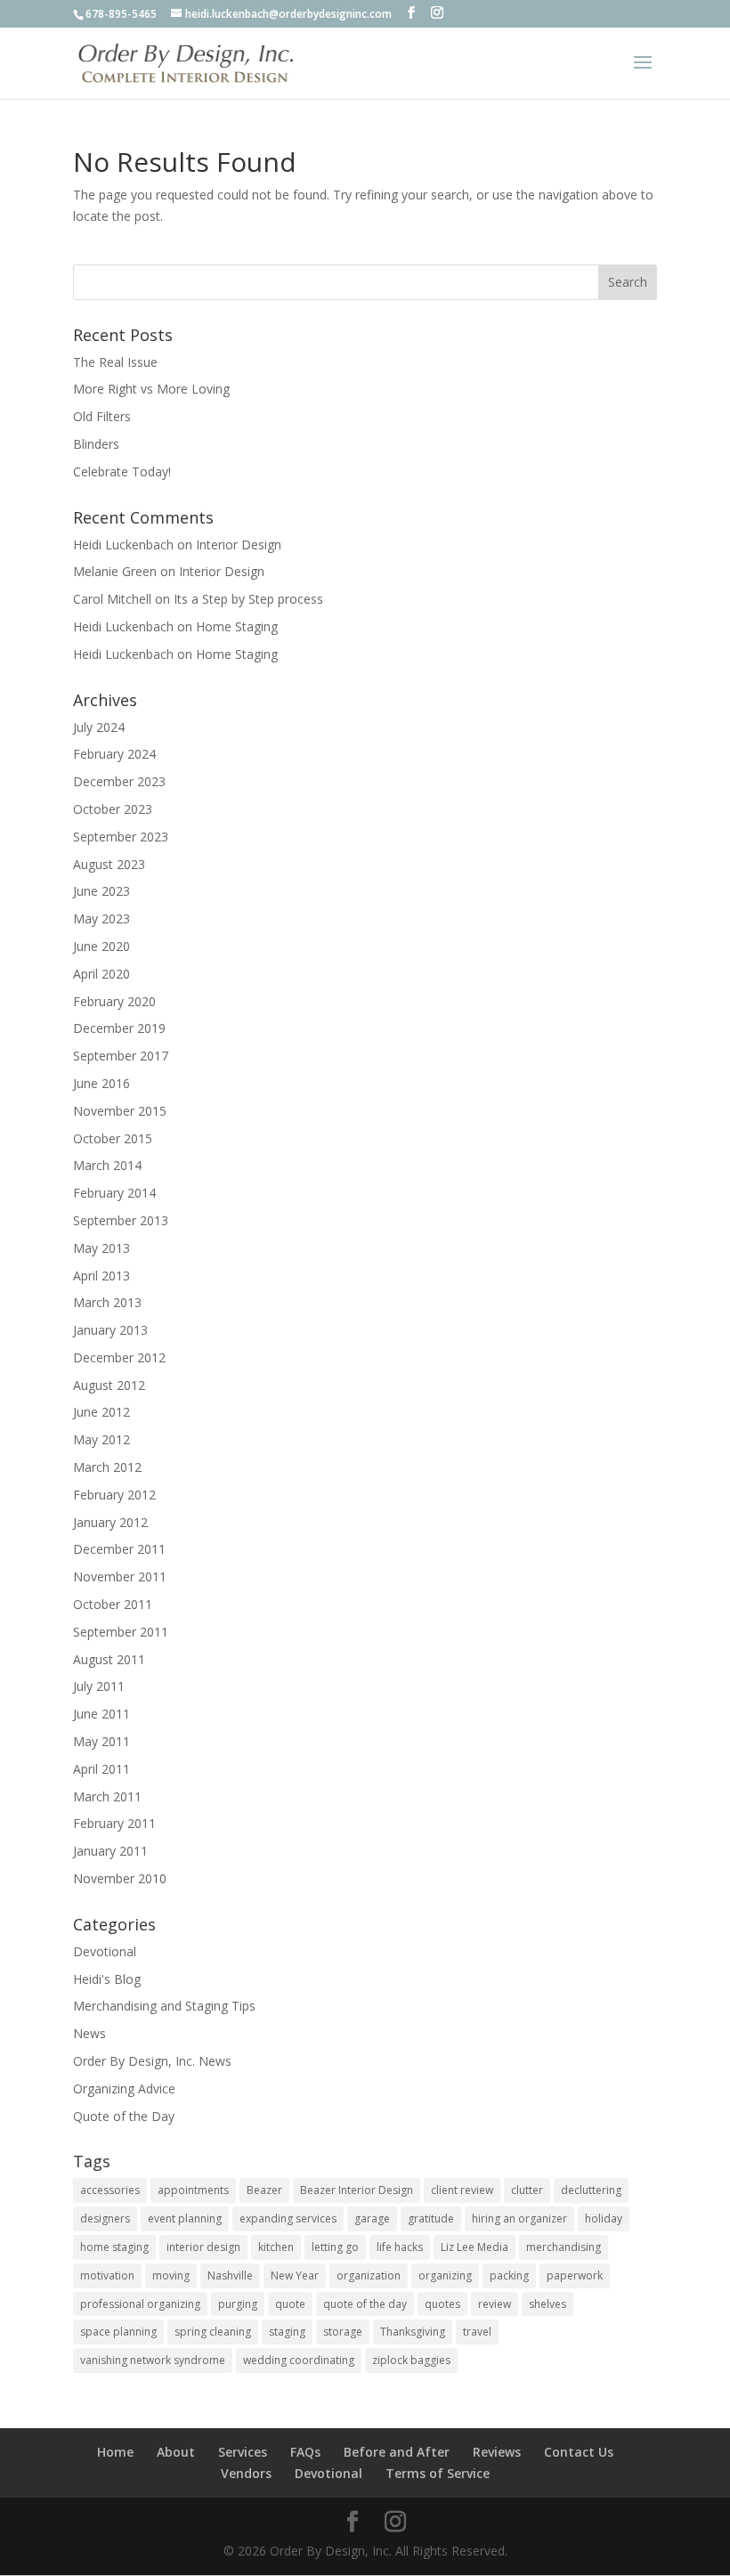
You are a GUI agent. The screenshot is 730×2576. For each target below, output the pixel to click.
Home (115, 2452)
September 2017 (121, 1056)
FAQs (305, 2452)
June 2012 (101, 1412)
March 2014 (107, 1165)
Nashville (230, 2275)
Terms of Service (438, 2473)
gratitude (431, 2218)
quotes (442, 2304)
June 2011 (101, 1714)
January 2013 (110, 1330)
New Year (295, 2275)
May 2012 (101, 1439)
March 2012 (107, 1467)
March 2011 (107, 1796)
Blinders (96, 444)
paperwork (575, 2275)
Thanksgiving (413, 2332)
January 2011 (110, 1851)
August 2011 (109, 1659)
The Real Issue (115, 362)
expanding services (288, 2218)
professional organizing (140, 2304)
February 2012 (114, 1495)
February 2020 (114, 1001)
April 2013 (101, 1276)
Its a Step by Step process (248, 599)
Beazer (264, 2190)
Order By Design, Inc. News (152, 2061)
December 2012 (119, 1357)
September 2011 (121, 1632)
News (89, 2033)
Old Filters (102, 416)
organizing (445, 2275)
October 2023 (113, 809)
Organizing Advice (124, 2088)
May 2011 (101, 1741)
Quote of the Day (124, 2116)
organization (369, 2275)
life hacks (400, 2247)
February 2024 (114, 754)
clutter (527, 2190)
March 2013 (107, 1302)
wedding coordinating (299, 2360)
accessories (110, 2190)
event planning (185, 2218)
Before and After (397, 2452)
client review (462, 2190)
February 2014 (114, 1193)
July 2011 (99, 1686)
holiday (604, 2218)
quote (290, 2304)
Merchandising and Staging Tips (164, 2006)
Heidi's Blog (107, 1979)
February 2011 (114, 1823)
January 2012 (110, 1522)
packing (509, 2275)
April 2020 (101, 974)
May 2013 (101, 1248)
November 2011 (120, 1576)
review (495, 2304)
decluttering (591, 2190)
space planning (118, 2332)
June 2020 (101, 946)
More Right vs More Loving (151, 389)
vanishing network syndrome (153, 2360)
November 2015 (120, 1111)
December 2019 (119, 1028)
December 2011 (119, 1549)
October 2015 (113, 1138)
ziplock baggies (411, 2360)
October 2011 (113, 1604)
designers (105, 2218)
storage (343, 2332)
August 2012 (109, 1385)
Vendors (246, 2473)
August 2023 (109, 864)
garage (372, 2218)
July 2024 (99, 727)
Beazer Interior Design (357, 2190)
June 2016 (101, 1083)
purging (238, 2304)
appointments (193, 2190)
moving (171, 2275)
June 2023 (101, 891)
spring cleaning (213, 2332)
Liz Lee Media (474, 2247)
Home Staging (237, 626)
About (176, 2452)
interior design (203, 2247)
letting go (335, 2247)
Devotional (105, 1951)
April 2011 (101, 1769)
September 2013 (121, 1220)
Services (243, 2452)
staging (287, 2332)
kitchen (276, 2247)
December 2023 (119, 781)
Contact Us (579, 2452)
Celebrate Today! (122, 471)
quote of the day (365, 2304)
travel (477, 2332)
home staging (114, 2247)
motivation (107, 2275)
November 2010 (120, 1878)
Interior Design (239, 544)
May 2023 (101, 918)
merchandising (564, 2247)
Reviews (497, 2452)
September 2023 (121, 837)
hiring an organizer (519, 2218)
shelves (547, 2304)
